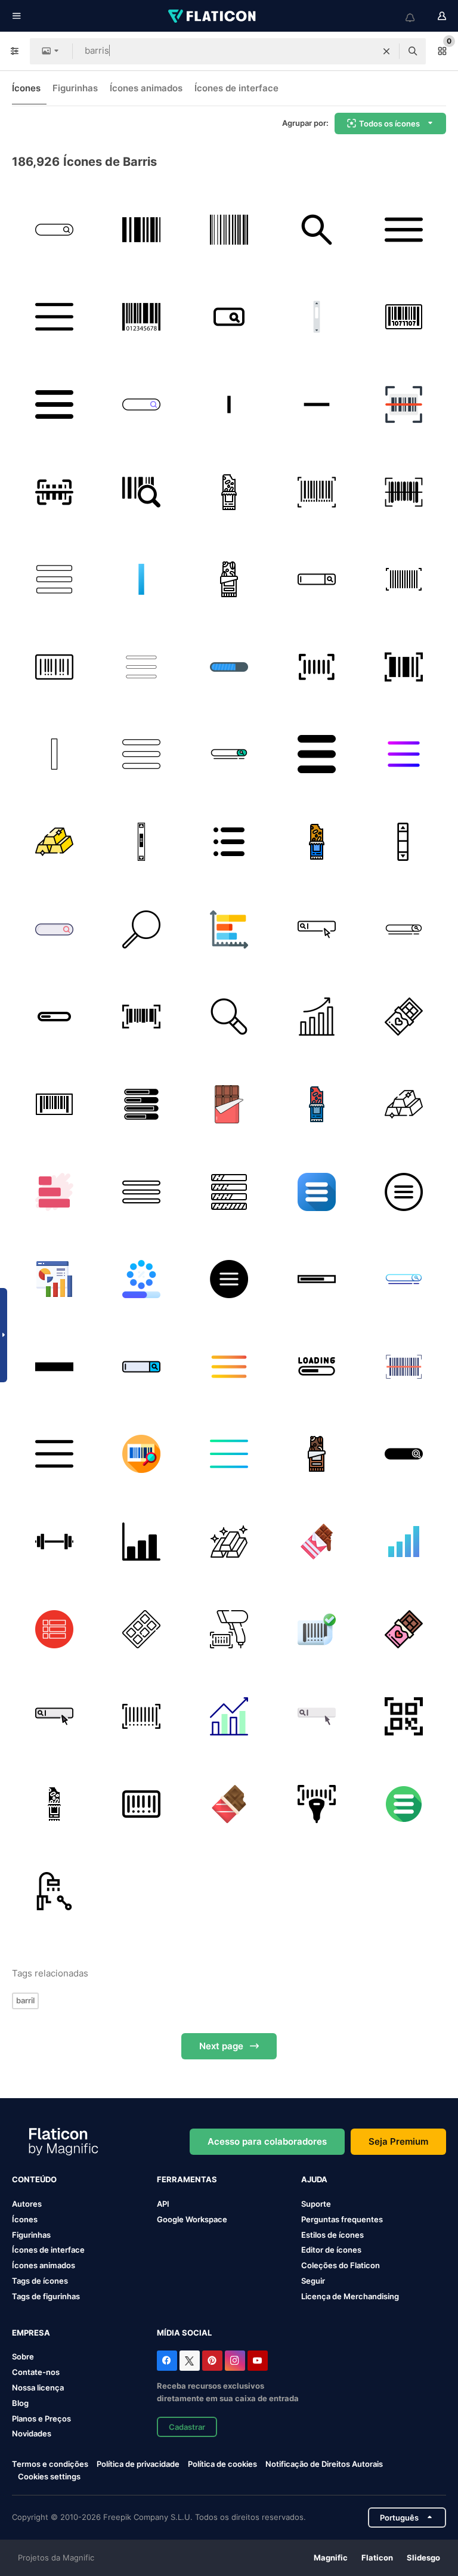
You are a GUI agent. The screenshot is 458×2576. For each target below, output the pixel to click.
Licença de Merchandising (350, 2296)
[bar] (404, 842)
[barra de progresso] (142, 1104)
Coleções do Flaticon (341, 2265)
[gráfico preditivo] (54, 1279)
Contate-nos (36, 2372)
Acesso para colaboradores (267, 2141)
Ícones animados (146, 88)
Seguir (313, 2281)
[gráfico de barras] (317, 1017)
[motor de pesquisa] (317, 579)
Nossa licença (38, 2387)
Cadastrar (187, 2427)
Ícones (26, 88)
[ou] (142, 579)
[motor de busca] (317, 929)
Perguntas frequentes (342, 2219)
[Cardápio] (54, 317)
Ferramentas (187, 2179)
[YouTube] (258, 2361)
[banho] (54, 1892)
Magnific (331, 2558)
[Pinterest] (212, 2361)
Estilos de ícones (332, 2235)
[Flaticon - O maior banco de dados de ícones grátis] (213, 16)
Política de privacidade (138, 2464)
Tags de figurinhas (46, 2296)
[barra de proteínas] (229, 492)
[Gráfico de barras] (229, 929)
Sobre (23, 2356)
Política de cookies (222, 2464)
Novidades (32, 2433)
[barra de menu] (142, 667)
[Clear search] (386, 51)
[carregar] (54, 1017)
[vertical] (317, 317)
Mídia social (184, 2333)
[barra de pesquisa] (54, 230)
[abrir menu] (404, 1804)
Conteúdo (34, 2179)
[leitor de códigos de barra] (404, 1367)
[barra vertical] (229, 404)
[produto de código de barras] (142, 317)
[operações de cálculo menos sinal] (54, 1367)
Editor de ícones (331, 2250)
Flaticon (377, 2558)
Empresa (31, 2333)
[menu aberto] (404, 230)
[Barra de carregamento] (229, 1192)
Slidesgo (423, 2558)
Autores (27, 2204)
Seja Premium (398, 2141)
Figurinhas (75, 88)
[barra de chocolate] (229, 1104)
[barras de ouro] (229, 1542)
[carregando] (229, 667)
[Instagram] (235, 2361)
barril (25, 2000)
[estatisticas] (54, 1192)
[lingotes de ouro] (54, 842)
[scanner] (229, 1629)
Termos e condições (50, 2464)
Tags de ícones (40, 2281)
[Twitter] (190, 2361)
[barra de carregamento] (142, 1279)
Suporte (316, 2204)
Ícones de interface (236, 88)
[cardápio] (54, 404)
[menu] (142, 755)
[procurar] (317, 230)
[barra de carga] (317, 1279)
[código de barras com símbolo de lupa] (142, 492)
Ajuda (314, 2179)
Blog (20, 2403)
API (163, 2204)
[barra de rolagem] (142, 842)
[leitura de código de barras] (404, 404)
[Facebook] (167, 2361)
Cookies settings (49, 2477)
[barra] (54, 1542)
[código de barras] (142, 230)
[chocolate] (404, 1017)
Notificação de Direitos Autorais (324, 2464)
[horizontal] (317, 404)
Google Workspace (192, 2219)
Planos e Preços (41, 2419)
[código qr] (404, 1716)
